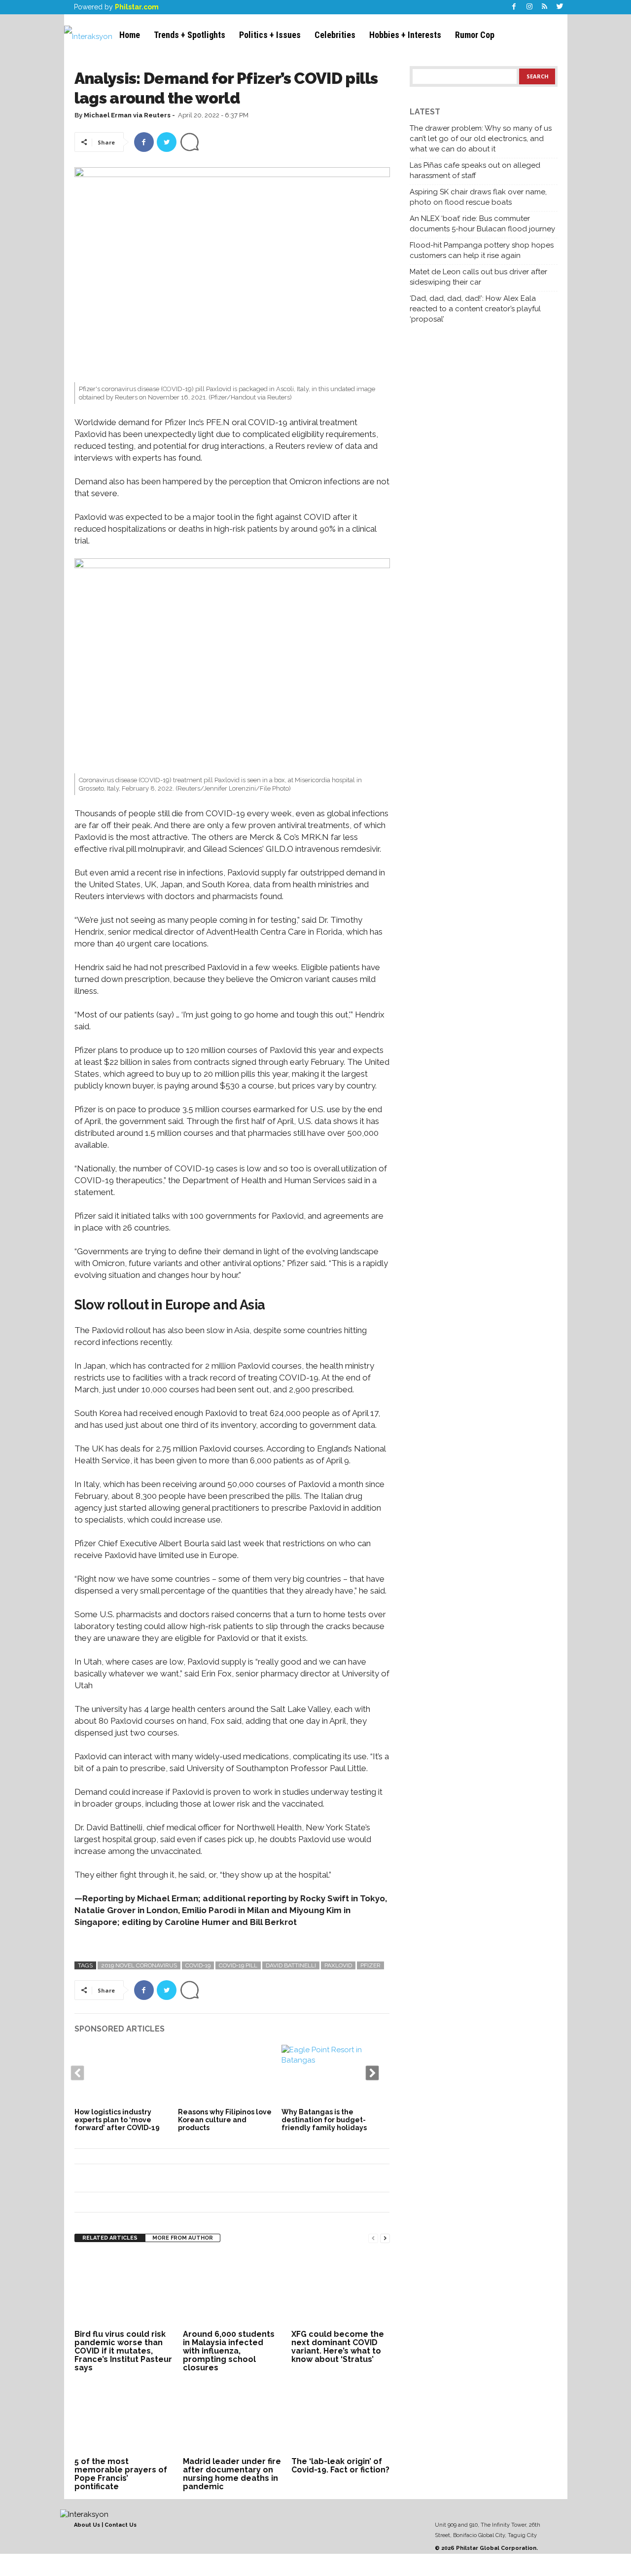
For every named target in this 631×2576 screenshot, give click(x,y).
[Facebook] (514, 7)
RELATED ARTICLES (110, 2238)
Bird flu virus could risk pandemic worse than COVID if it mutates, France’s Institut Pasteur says (123, 2351)
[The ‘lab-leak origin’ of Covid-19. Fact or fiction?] (341, 2417)
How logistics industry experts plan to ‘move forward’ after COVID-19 (117, 2120)
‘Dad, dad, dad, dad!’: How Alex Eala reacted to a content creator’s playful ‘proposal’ (475, 309)
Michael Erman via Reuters (127, 115)
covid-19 (198, 1965)
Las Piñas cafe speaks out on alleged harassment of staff (475, 170)
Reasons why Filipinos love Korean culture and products (225, 2120)
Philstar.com (137, 7)
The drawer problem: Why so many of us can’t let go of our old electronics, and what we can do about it (481, 139)
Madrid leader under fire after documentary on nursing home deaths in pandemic (232, 2474)
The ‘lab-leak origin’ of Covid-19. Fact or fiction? (340, 2466)
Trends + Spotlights (190, 35)
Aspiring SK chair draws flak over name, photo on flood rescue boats (478, 197)
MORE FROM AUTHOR (183, 2238)
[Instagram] (529, 7)
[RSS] (545, 7)
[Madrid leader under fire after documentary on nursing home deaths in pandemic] (232, 2417)
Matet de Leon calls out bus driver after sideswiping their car (478, 277)
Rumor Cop (475, 35)
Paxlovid (338, 1965)
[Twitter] (560, 7)
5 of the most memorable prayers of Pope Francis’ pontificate (121, 2474)
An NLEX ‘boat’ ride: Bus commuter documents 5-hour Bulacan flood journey (482, 224)
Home (130, 35)
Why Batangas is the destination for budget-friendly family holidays (324, 2120)
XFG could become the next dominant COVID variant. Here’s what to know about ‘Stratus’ (338, 2347)
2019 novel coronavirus (139, 1965)
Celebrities (335, 35)
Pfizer (370, 1965)
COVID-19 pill (238, 1965)
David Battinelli (291, 1965)
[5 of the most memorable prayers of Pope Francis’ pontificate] (124, 2417)
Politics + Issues (270, 35)
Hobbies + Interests (405, 35)
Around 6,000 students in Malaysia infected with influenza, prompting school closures (229, 2351)
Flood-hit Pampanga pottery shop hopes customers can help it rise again (482, 250)
